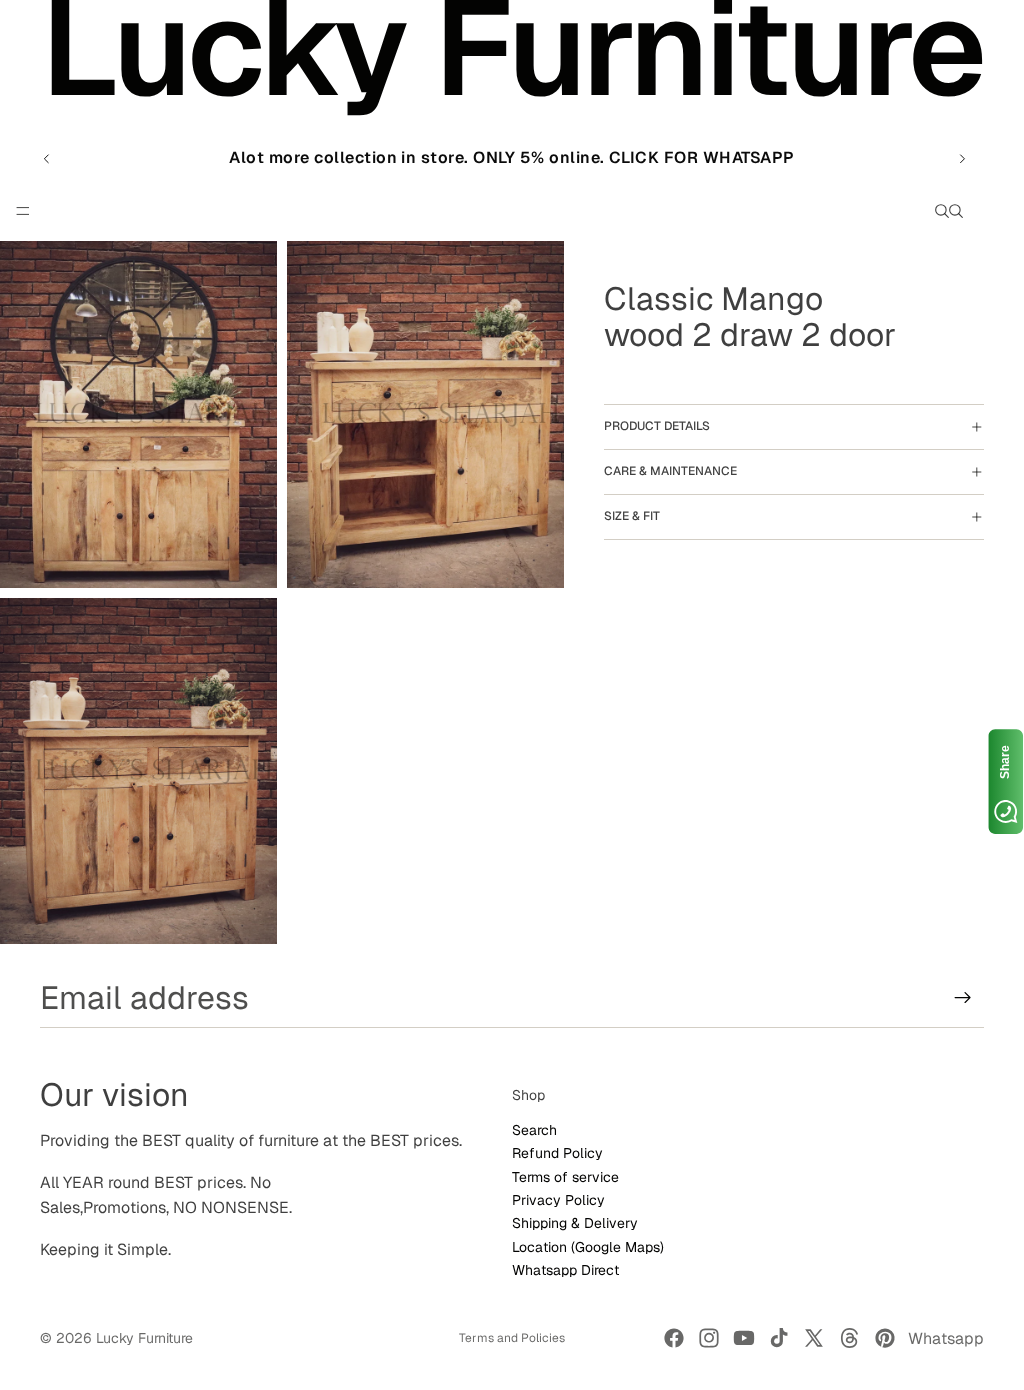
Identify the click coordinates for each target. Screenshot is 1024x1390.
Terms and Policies (512, 1338)
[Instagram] (709, 1338)
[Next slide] (962, 158)
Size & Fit (632, 516)
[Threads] (850, 1338)
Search (534, 1130)
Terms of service (565, 1176)
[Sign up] (963, 998)
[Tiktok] (779, 1338)
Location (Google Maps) (588, 1247)
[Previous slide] (47, 158)
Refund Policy (557, 1153)
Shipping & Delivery (575, 1223)
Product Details (657, 426)
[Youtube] (744, 1338)
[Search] (942, 211)
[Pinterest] (885, 1338)
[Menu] (23, 212)
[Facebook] (674, 1338)
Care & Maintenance (670, 471)
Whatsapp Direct (565, 1270)
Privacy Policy (558, 1200)
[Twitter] (814, 1338)
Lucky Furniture (144, 1338)
